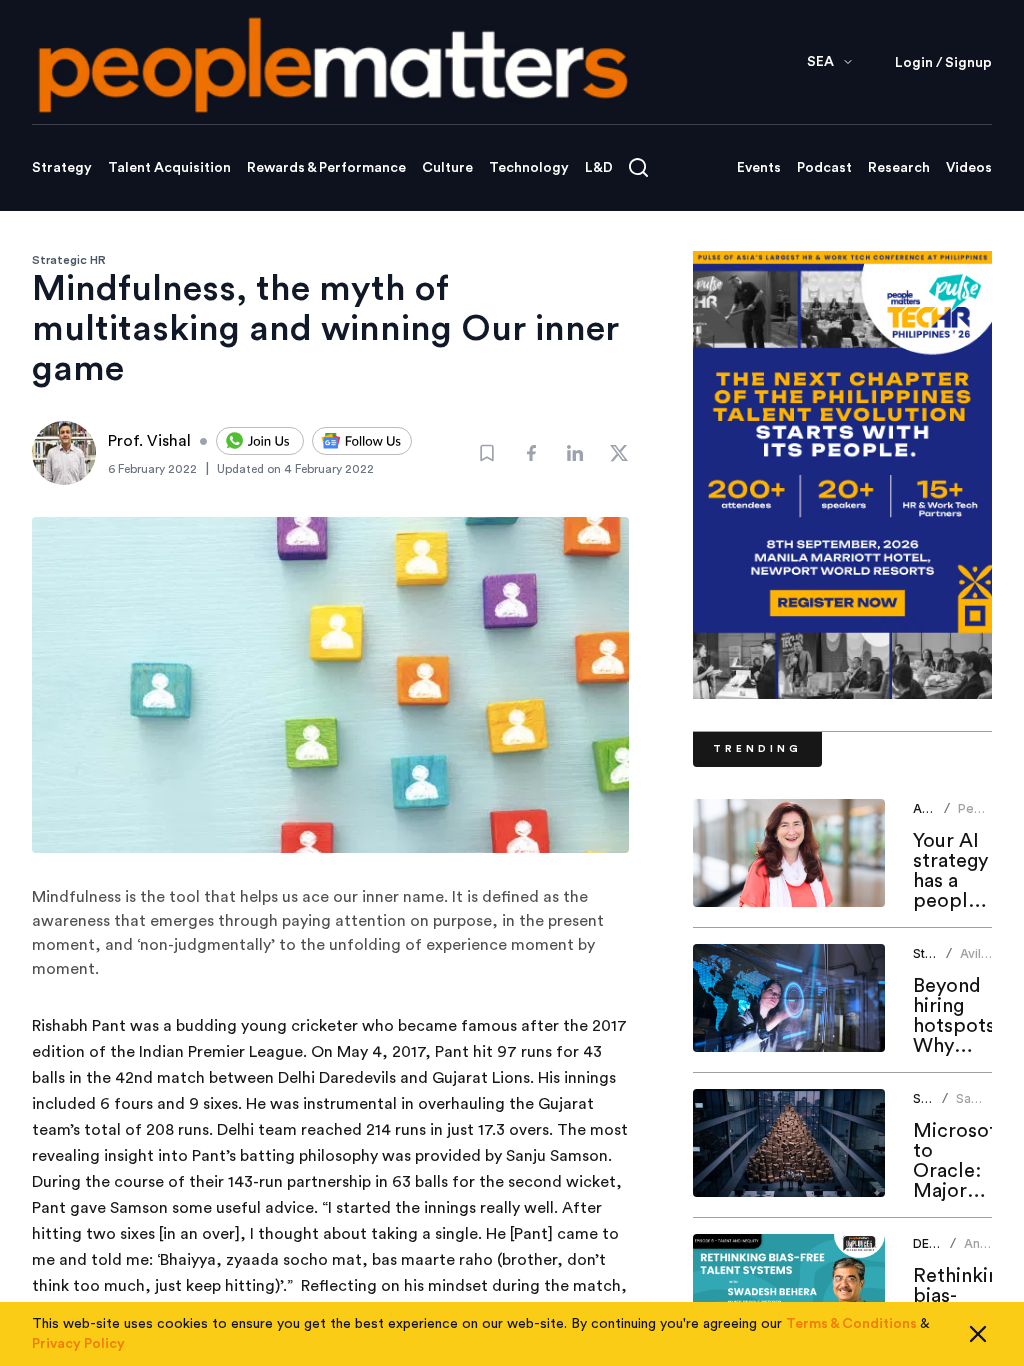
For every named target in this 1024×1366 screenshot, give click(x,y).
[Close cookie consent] (978, 1334)
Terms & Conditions (851, 1324)
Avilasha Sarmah (984, 961)
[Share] (531, 453)
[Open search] (638, 167)
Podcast (824, 168)
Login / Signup (943, 63)
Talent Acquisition (169, 168)
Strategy (62, 168)
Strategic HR (69, 260)
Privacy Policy (78, 1344)
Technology (529, 168)
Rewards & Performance (326, 168)
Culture (447, 168)
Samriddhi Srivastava (987, 1106)
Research (899, 168)
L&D (599, 168)
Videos (969, 168)
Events (759, 168)
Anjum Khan (982, 1251)
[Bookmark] (487, 453)
